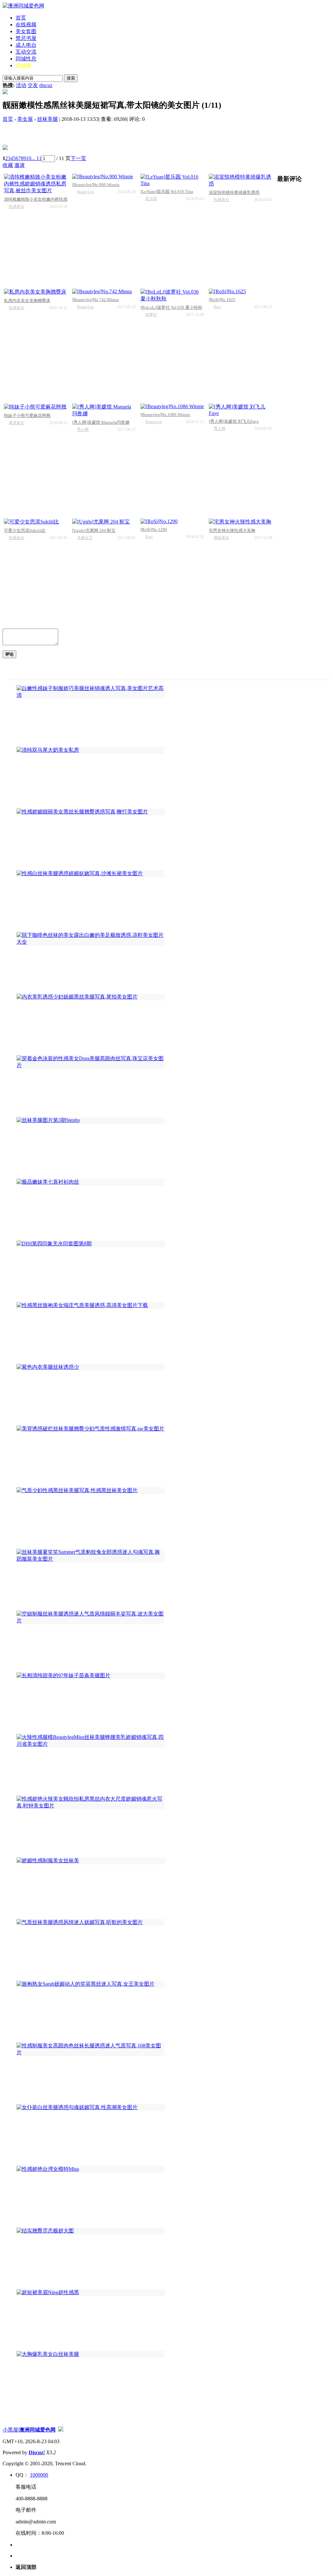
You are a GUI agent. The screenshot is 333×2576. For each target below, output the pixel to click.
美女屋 (25, 119)
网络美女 (221, 538)
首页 (21, 18)
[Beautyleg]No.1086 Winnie (165, 415)
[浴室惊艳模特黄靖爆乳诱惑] (240, 181)
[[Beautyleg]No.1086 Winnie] (172, 407)
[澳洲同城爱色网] (23, 6)
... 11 (36, 158)
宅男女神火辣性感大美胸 (232, 530)
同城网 (23, 65)
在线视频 (26, 25)
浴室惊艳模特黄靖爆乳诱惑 (234, 192)
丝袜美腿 (47, 119)
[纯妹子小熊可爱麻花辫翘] (36, 407)
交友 (33, 85)
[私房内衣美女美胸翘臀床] (36, 292)
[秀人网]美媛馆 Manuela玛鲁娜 (101, 422)
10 (29, 158)
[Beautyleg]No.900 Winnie (96, 185)
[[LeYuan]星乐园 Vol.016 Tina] (172, 180)
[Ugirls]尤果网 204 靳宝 (94, 530)
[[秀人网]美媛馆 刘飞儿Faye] (240, 410)
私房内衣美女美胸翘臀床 (27, 301)
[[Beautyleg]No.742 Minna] (104, 292)
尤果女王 (85, 538)
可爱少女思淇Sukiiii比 (25, 530)
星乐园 (151, 199)
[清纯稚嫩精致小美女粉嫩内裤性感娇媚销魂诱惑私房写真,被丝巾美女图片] (36, 184)
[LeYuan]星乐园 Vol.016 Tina (167, 191)
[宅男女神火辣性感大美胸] (240, 522)
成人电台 (26, 45)
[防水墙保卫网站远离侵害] (61, 2430)
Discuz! (37, 2452)
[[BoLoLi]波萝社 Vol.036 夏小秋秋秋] (172, 295)
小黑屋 (10, 2430)
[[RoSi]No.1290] (172, 521)
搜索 (71, 78)
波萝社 (151, 315)
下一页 (78, 158)
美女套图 (26, 31)
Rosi (217, 307)
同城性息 (26, 59)
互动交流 (26, 52)
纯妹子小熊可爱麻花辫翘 (27, 415)
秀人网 (83, 430)
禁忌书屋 (26, 38)
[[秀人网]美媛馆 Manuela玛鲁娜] (104, 410)
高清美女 (17, 423)
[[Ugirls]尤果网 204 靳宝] (104, 522)
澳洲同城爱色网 (37, 2430)
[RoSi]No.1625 (222, 300)
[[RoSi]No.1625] (240, 292)
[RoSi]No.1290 (154, 529)
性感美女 (17, 207)
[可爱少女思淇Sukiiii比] (36, 522)
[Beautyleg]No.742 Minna (95, 300)
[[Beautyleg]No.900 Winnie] (104, 177)
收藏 (8, 165)
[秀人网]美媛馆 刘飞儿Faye (234, 421)
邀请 (20, 165)
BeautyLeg (85, 192)
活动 (21, 85)
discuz (46, 85)
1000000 (39, 2475)
